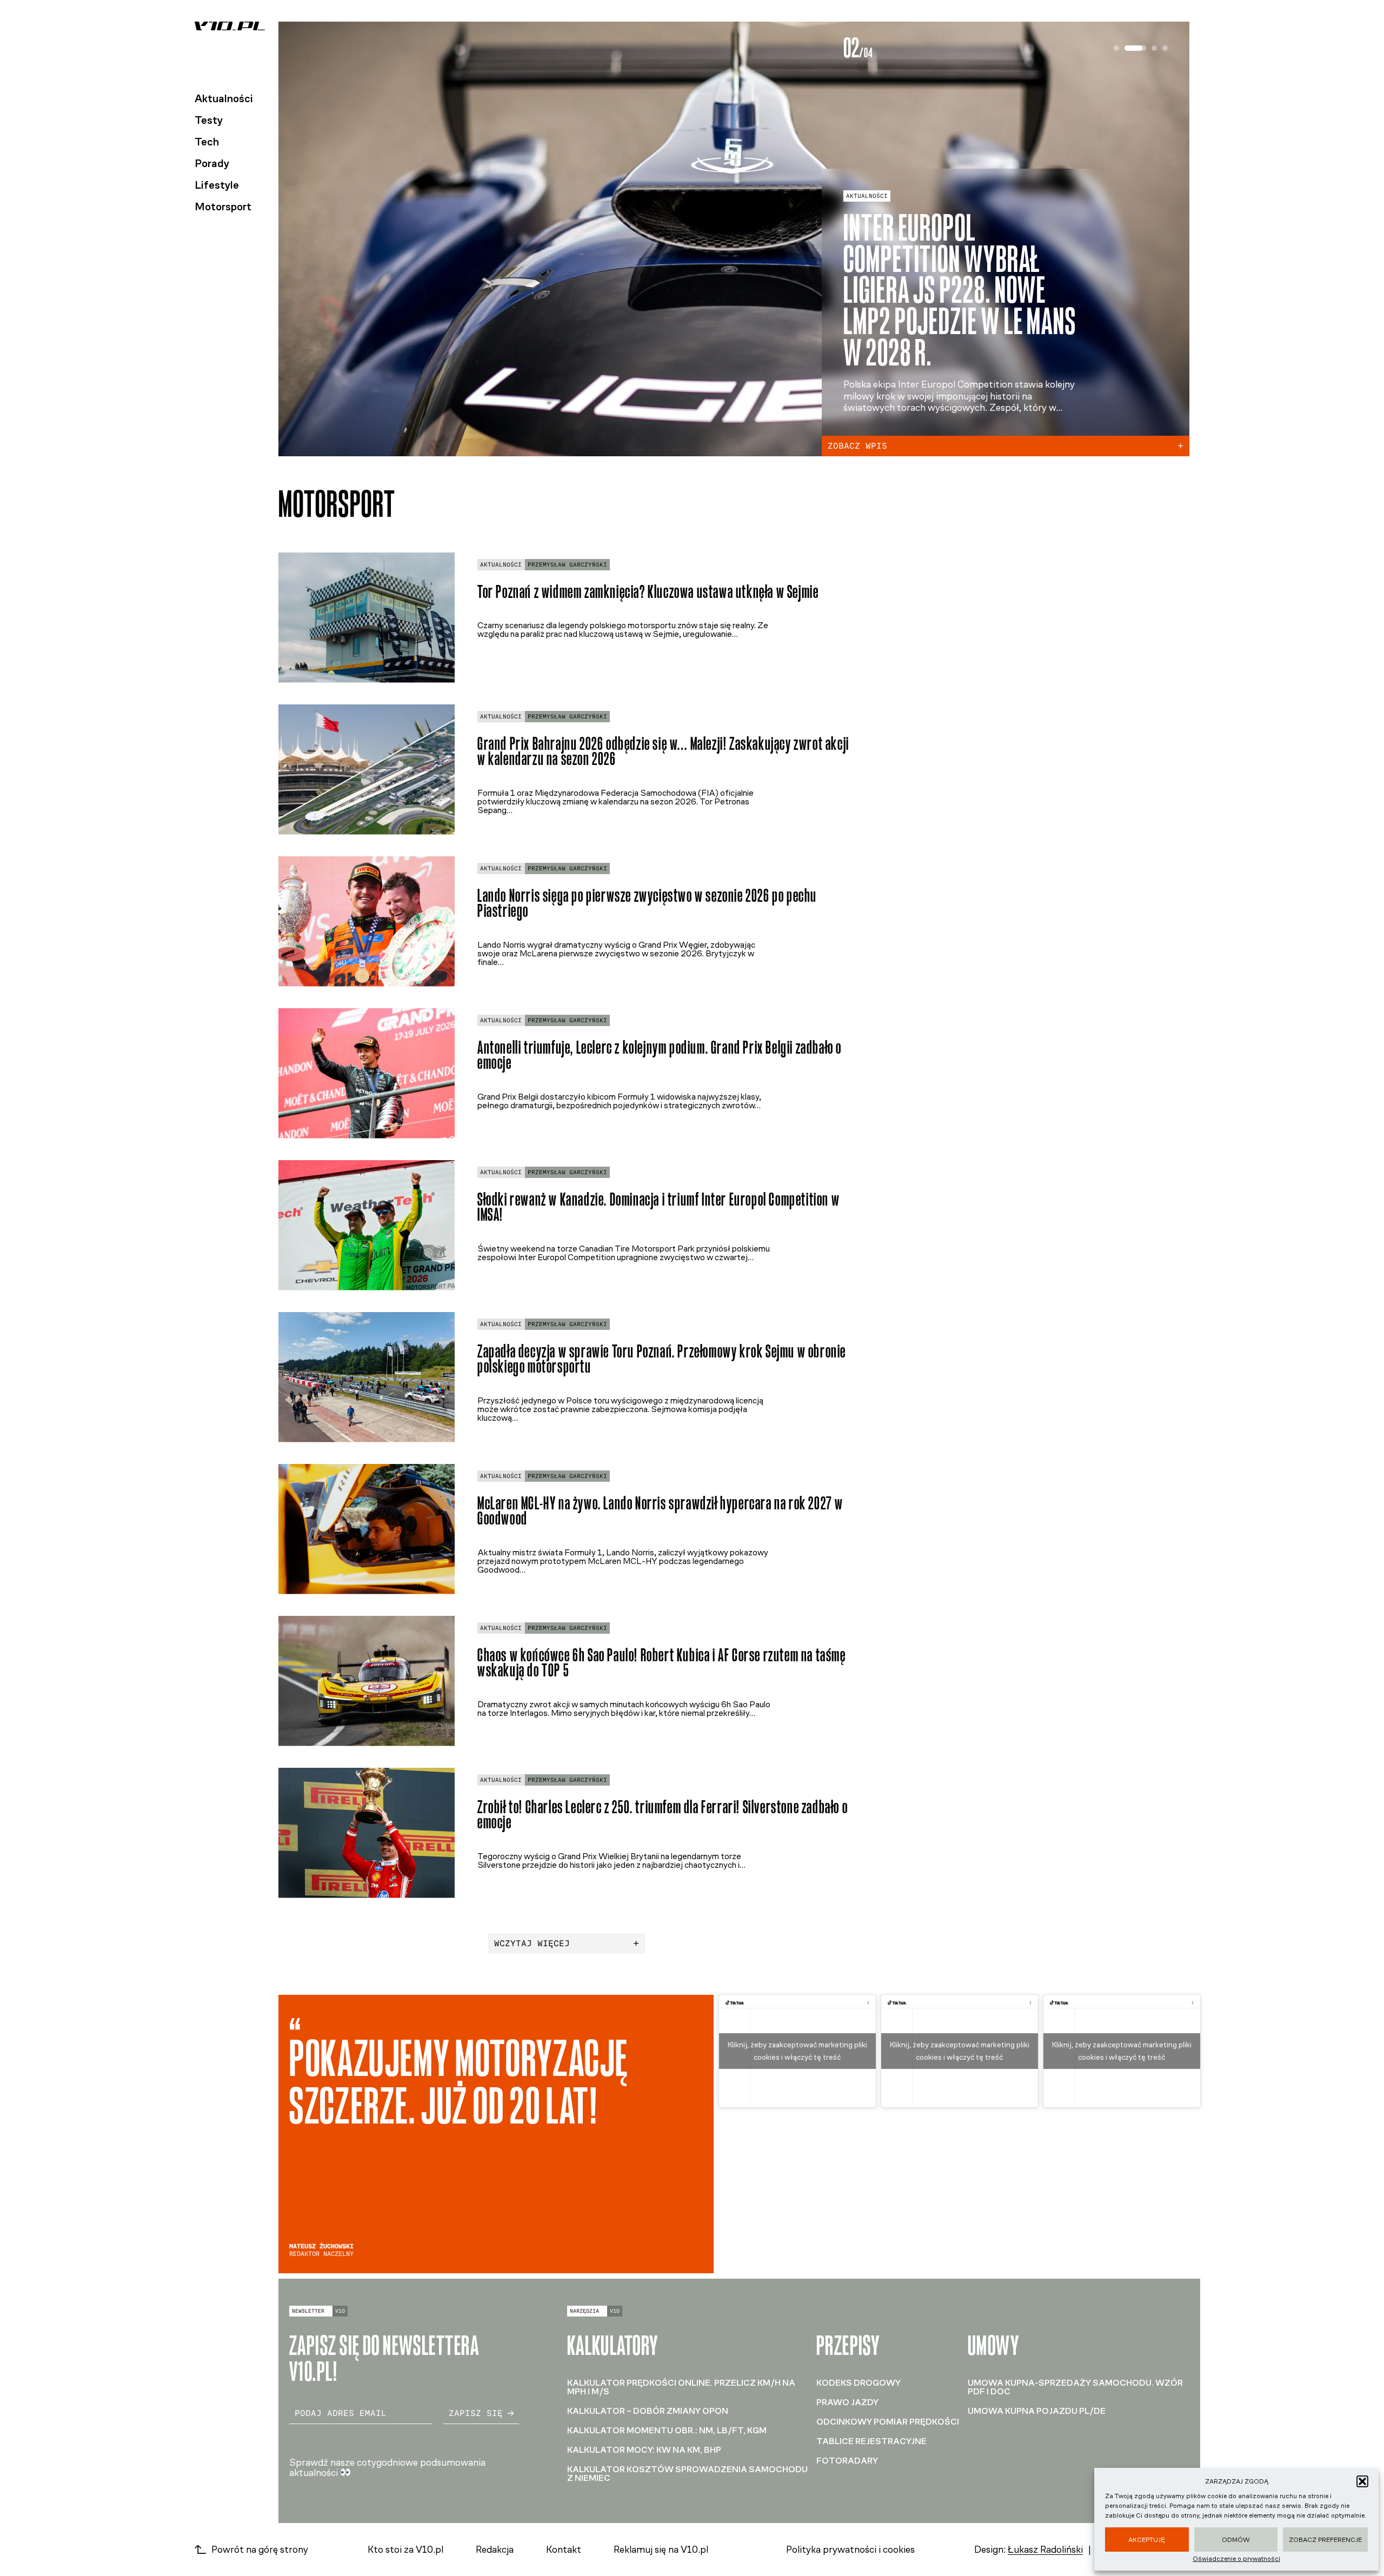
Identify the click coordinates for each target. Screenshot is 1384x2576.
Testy (209, 120)
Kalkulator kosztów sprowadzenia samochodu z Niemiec (687, 2474)
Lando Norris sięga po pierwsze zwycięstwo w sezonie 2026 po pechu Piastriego (647, 903)
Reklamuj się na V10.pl (661, 2550)
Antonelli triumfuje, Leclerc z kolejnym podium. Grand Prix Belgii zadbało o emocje (660, 1055)
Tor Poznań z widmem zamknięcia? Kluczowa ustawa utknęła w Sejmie (648, 592)
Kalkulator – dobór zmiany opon (648, 2411)
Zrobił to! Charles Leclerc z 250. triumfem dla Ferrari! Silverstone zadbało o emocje (663, 1815)
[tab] (1116, 48)
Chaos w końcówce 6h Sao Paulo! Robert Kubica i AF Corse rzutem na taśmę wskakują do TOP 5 (662, 1663)
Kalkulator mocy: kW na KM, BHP (644, 2450)
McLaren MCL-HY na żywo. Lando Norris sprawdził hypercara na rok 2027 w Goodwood (660, 1511)
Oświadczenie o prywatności (1236, 2559)
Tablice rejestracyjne (871, 2441)
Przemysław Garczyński (567, 565)
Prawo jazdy (847, 2402)
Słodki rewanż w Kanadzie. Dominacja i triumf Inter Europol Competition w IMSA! (658, 1207)
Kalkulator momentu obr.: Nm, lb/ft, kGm (667, 2430)
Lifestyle (217, 185)
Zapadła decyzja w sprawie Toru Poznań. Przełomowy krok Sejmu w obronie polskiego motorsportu (662, 1359)
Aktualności (224, 98)
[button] (1362, 2481)
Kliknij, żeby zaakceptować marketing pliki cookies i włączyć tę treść (797, 2051)
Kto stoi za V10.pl (405, 2550)
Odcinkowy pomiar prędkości (888, 2422)
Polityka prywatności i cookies (850, 2550)
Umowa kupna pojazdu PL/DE (1037, 2411)
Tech (207, 142)
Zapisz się (476, 2413)
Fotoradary (847, 2461)
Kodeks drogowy (859, 2383)
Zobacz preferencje (1325, 2540)
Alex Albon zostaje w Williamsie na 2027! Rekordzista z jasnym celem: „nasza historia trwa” (951, 290)
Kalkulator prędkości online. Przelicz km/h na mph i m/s (681, 2387)
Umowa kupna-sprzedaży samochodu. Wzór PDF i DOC (1075, 2387)
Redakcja (495, 2550)
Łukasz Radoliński (1045, 2550)
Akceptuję (1147, 2540)
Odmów (1236, 2540)
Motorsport (223, 207)
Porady (212, 163)
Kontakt (564, 2550)
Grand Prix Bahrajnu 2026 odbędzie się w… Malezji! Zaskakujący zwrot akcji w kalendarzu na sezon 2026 (663, 751)
